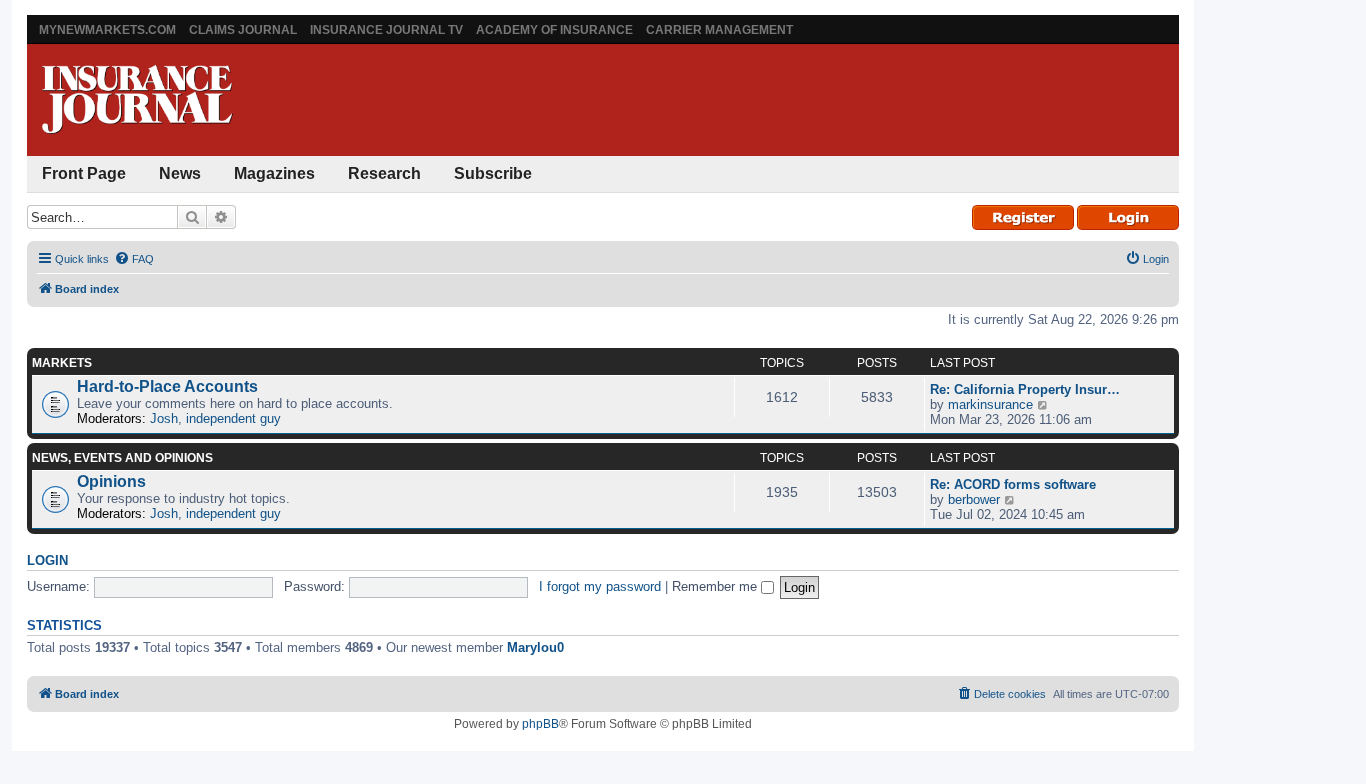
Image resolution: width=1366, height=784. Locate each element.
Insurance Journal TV (386, 30)
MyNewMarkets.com (107, 30)
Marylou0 (535, 647)
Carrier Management (719, 30)
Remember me (716, 586)
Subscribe (493, 173)
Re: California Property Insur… (1025, 389)
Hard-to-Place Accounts (167, 386)
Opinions (111, 481)
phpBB (540, 724)
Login (47, 561)
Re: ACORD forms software (1013, 484)
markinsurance (990, 404)
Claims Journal (243, 30)
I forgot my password (600, 586)
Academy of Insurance (554, 30)
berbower (974, 499)
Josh (164, 418)
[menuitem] (134, 259)
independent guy (233, 418)
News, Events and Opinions (122, 458)
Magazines (274, 173)
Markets (62, 363)
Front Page (84, 173)
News (180, 173)
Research (384, 173)
